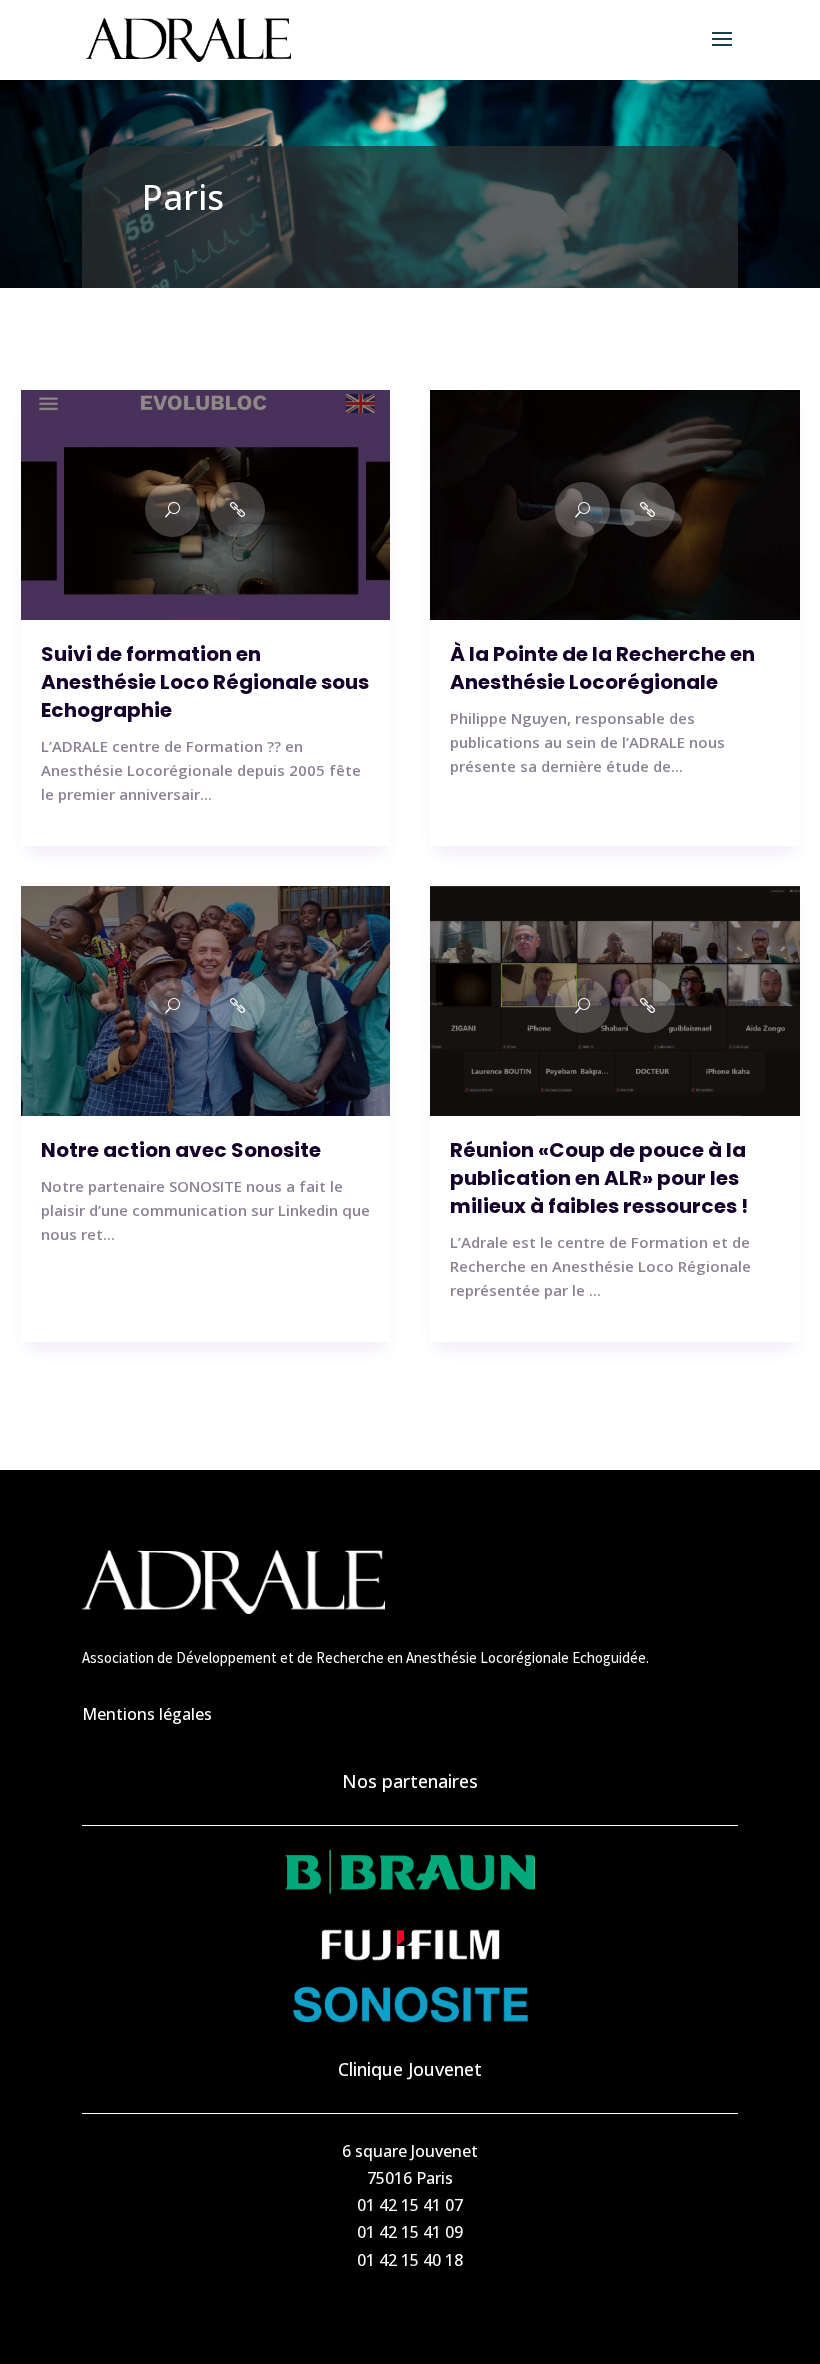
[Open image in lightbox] (172, 509)
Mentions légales (147, 1714)
